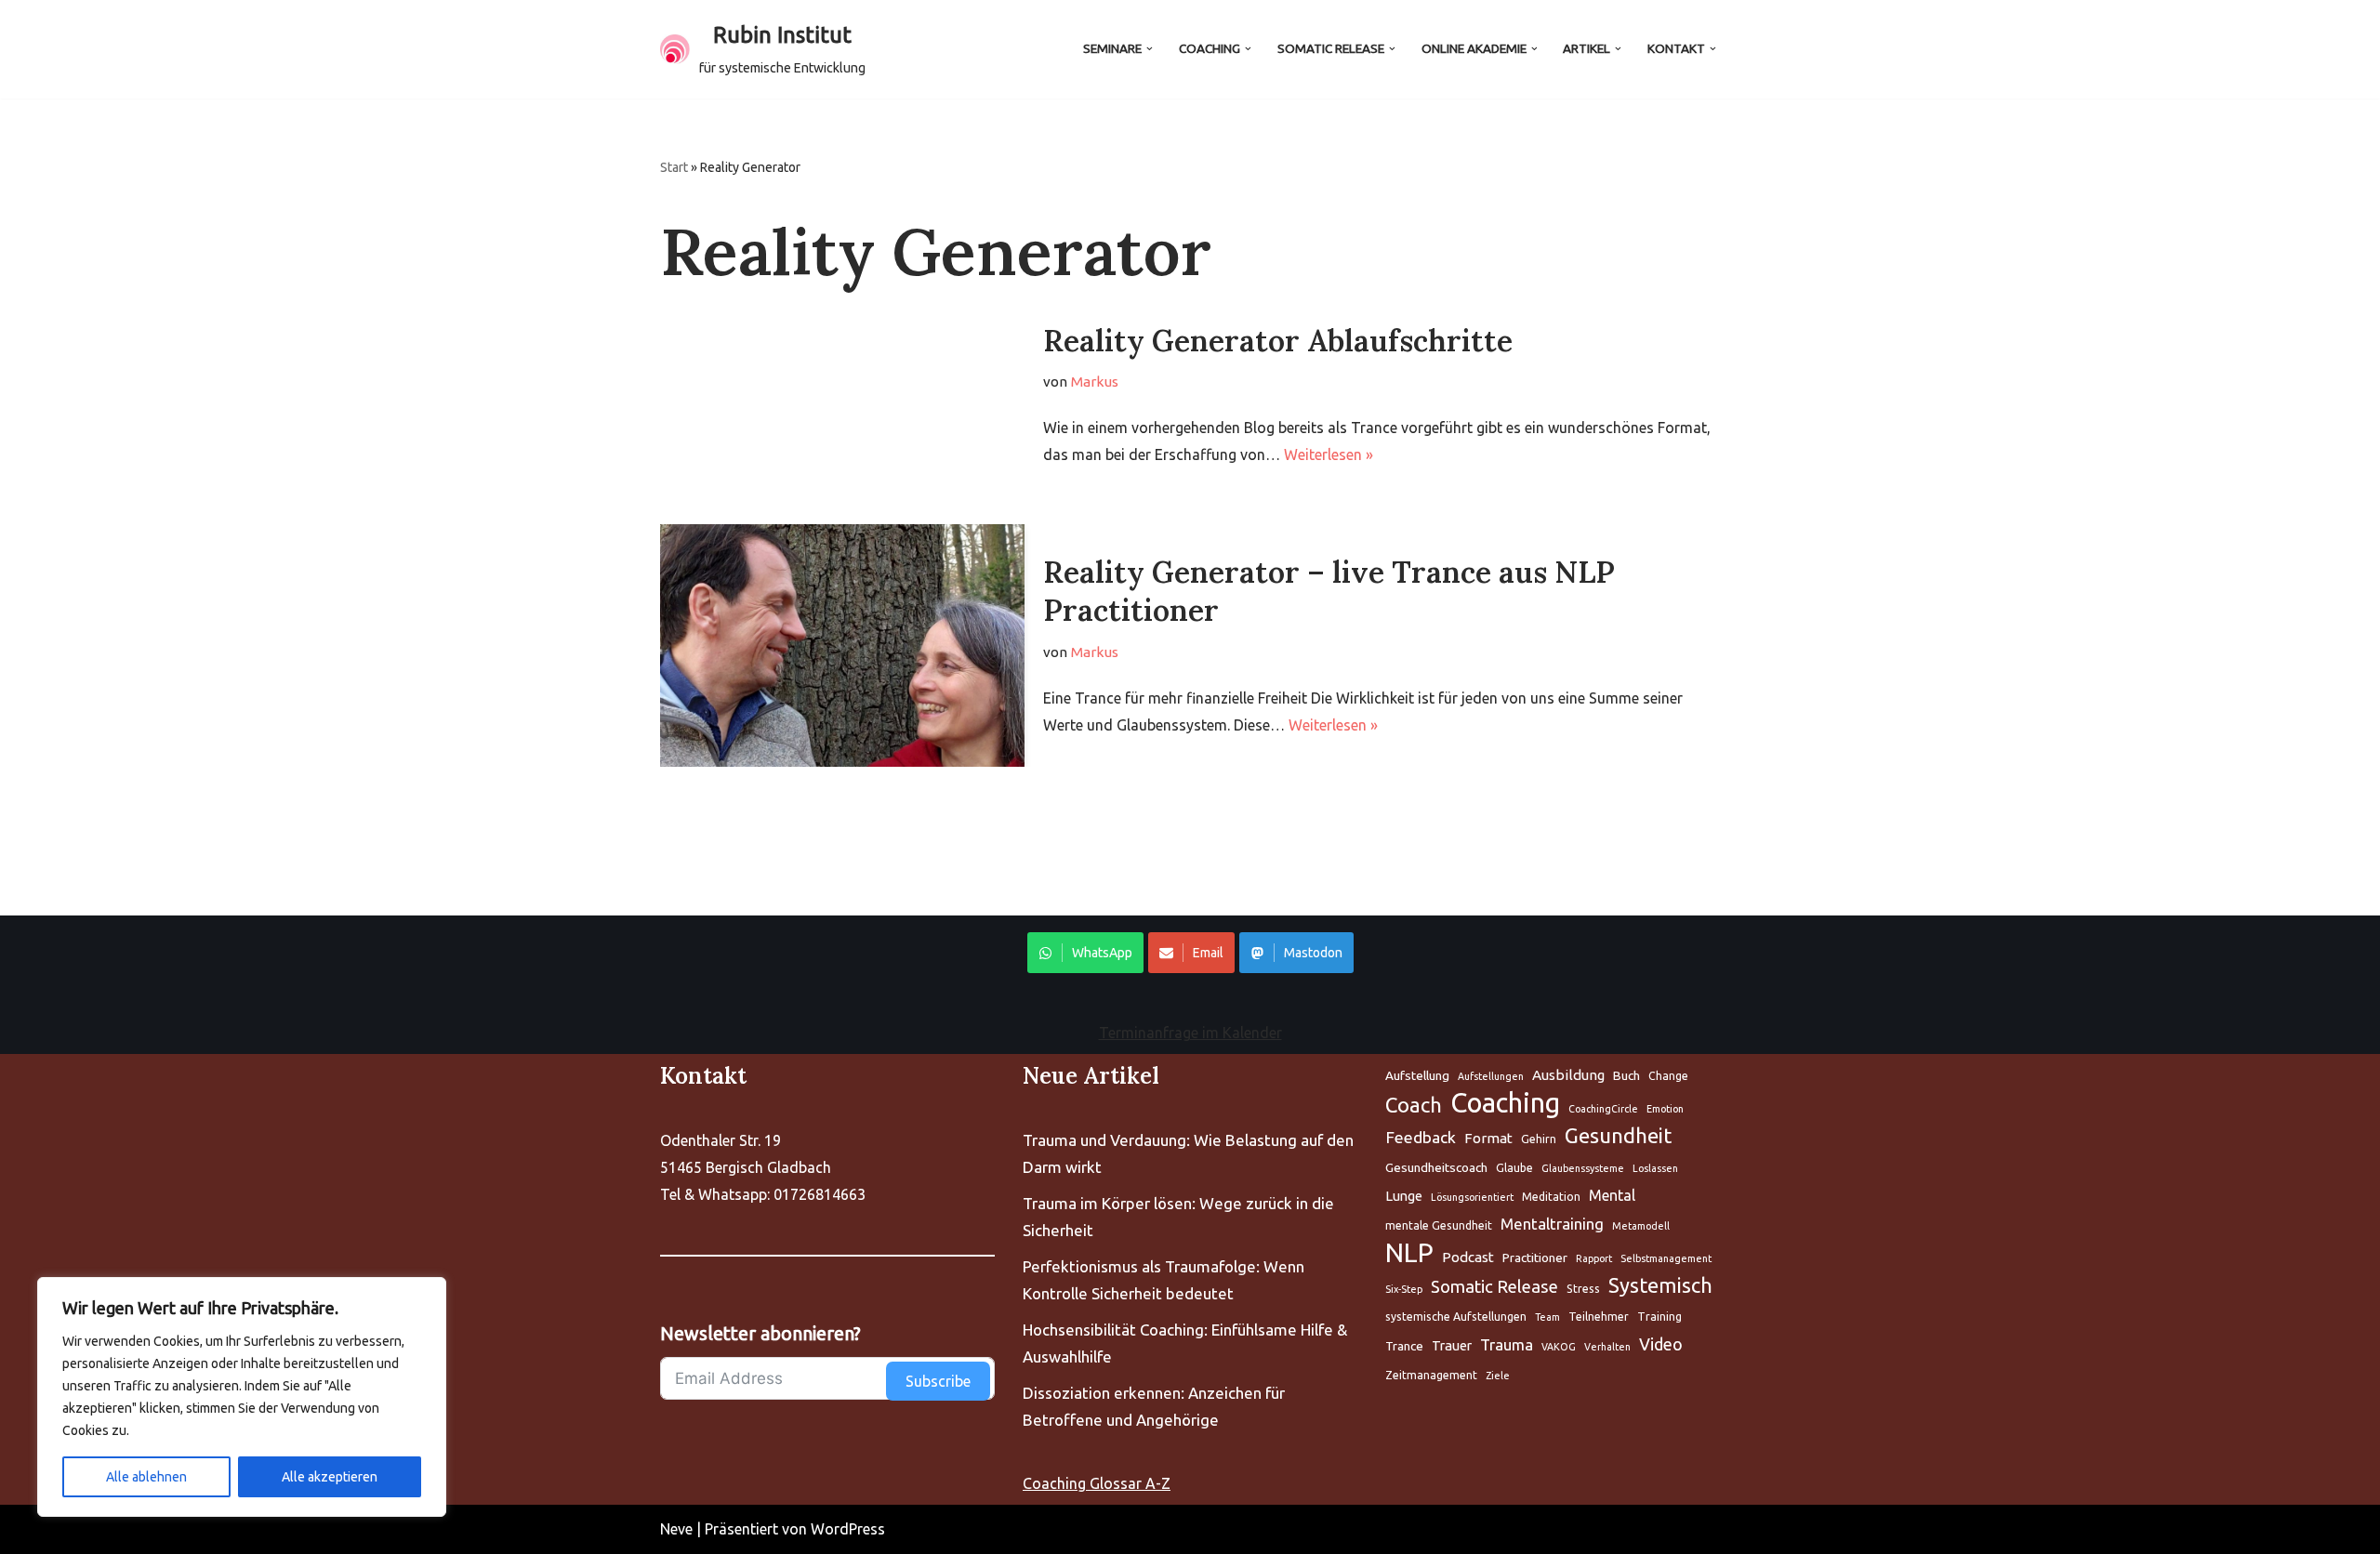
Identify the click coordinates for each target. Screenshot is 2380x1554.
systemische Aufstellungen (1456, 1317)
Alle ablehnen (146, 1477)
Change (1668, 1076)
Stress (1583, 1289)
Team (1547, 1317)
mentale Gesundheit (1439, 1225)
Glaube (1514, 1168)
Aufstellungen (1491, 1076)
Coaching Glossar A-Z (1097, 1483)
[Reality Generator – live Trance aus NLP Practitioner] (842, 645)
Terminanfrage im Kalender (1190, 1033)
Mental (1612, 1195)
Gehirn (1539, 1139)
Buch (1626, 1075)
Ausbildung (1568, 1075)
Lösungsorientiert (1472, 1197)
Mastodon (1313, 953)
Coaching (1505, 1104)
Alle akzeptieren (330, 1477)
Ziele (1498, 1376)
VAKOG (1559, 1347)
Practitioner (1535, 1258)
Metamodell (1641, 1226)
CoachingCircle (1603, 1109)
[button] (1150, 49)
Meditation (1551, 1197)
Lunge (1404, 1196)
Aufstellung (1417, 1075)
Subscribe (938, 1381)
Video (1661, 1344)
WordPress (848, 1529)
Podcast (1468, 1257)
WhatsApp (1102, 953)
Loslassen (1655, 1168)
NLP (1409, 1253)
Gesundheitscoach (1436, 1167)
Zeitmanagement (1431, 1375)
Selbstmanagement (1666, 1258)
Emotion (1665, 1109)
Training (1659, 1317)
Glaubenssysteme (1583, 1168)
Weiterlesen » (1329, 454)
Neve (676, 1529)
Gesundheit (1618, 1135)
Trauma (1507, 1344)
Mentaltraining (1552, 1224)
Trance (1404, 1346)
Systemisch (1660, 1285)
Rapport (1594, 1258)
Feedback (1421, 1137)
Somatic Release (1494, 1287)
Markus (1095, 382)
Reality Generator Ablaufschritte (1278, 341)
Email (1208, 953)
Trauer (1452, 1345)
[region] (242, 1397)
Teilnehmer (1599, 1317)
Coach (1414, 1105)
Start (674, 167)
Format (1488, 1138)
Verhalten (1607, 1347)
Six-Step (1404, 1289)
